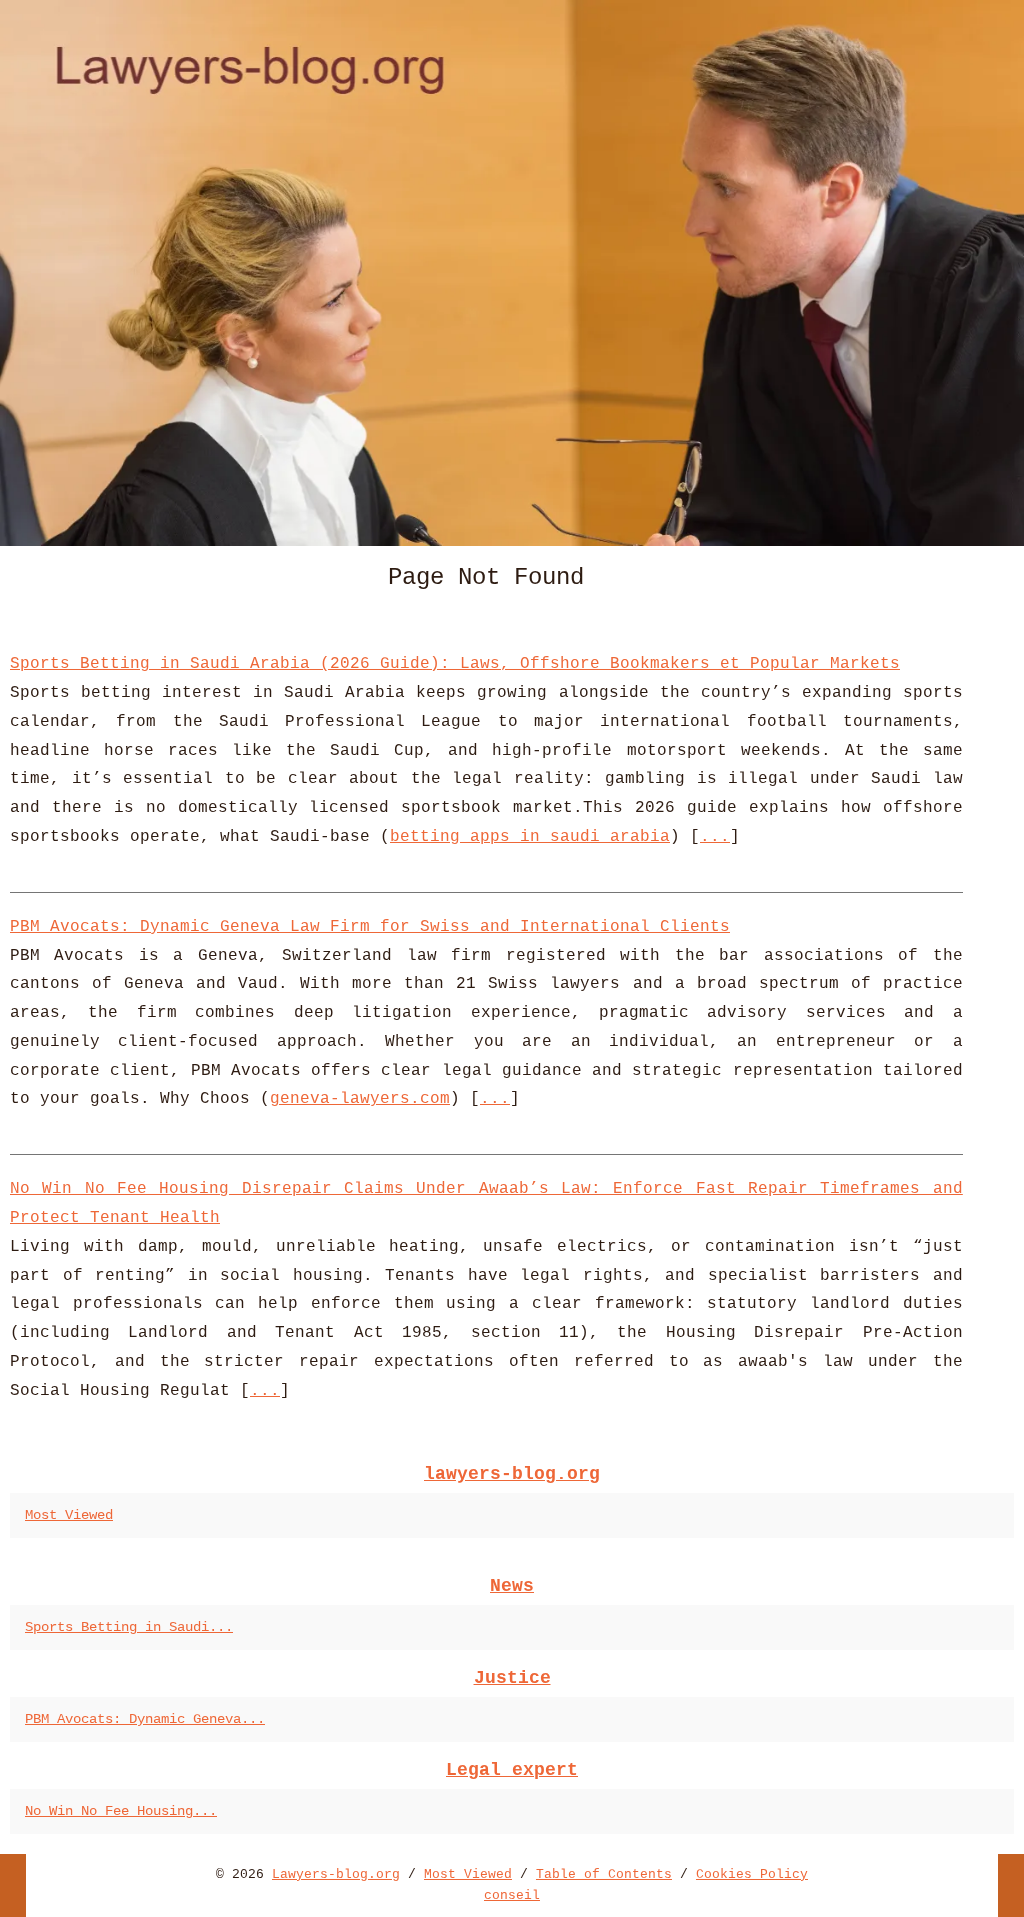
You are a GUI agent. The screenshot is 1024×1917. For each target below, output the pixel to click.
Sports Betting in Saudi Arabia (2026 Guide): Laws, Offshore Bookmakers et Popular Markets (455, 664)
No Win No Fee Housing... (121, 1811)
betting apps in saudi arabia (530, 837)
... (715, 837)
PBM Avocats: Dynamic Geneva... (145, 1719)
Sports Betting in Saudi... (129, 1627)
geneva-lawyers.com (360, 1099)
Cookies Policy (752, 1874)
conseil (512, 1895)
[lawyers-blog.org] (512, 273)
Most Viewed (69, 1515)
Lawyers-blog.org (336, 1874)
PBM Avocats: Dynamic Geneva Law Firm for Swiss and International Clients (370, 927)
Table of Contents (604, 1874)
